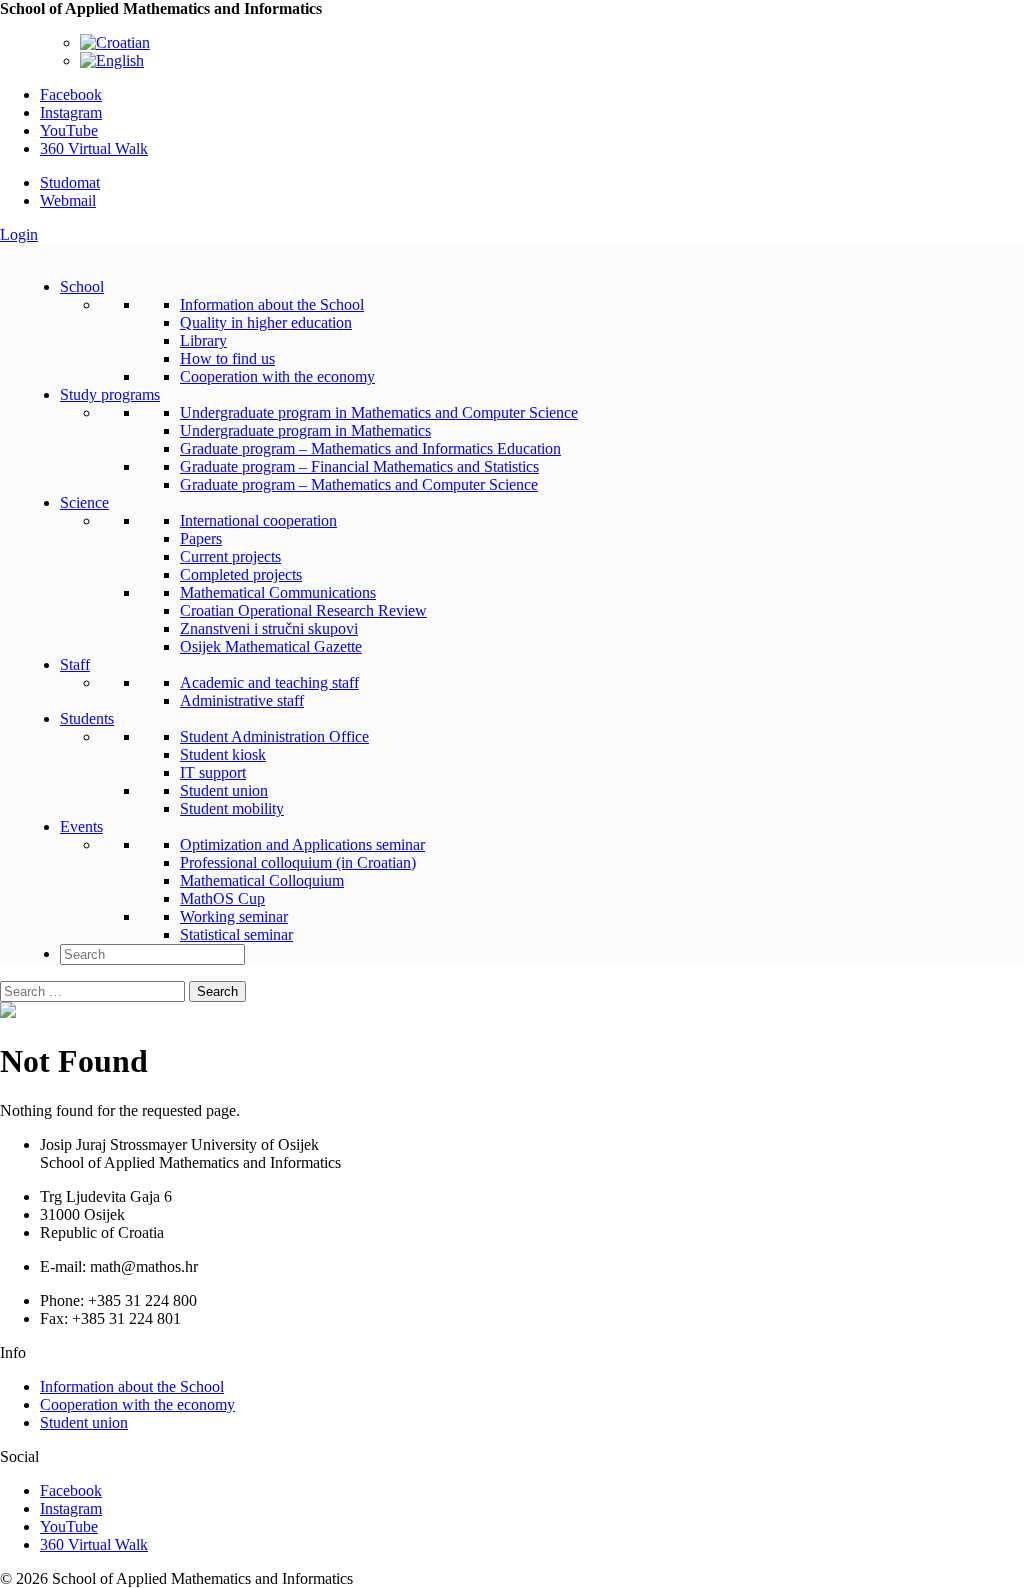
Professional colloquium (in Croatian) (298, 862)
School (82, 286)
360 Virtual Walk (94, 148)
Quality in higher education (266, 322)
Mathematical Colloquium (262, 880)
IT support (213, 772)
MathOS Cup (222, 898)
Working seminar (234, 916)
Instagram (71, 112)
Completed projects (241, 574)
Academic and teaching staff (269, 682)
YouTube (69, 130)
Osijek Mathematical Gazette (271, 646)
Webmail (68, 200)
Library (203, 340)
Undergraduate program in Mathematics (305, 430)
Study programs (110, 394)
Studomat (70, 182)
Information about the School (272, 304)
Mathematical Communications (278, 592)
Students (87, 718)
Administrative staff (242, 700)
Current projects (230, 556)
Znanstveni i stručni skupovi (269, 628)
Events (81, 826)
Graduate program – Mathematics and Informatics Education (370, 448)
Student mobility (232, 808)
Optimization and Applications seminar (302, 844)
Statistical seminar (236, 934)
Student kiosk (223, 754)
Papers (201, 538)
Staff (75, 664)
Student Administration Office (274, 736)
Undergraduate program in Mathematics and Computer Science (379, 412)
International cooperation (258, 520)
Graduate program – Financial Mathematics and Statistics (359, 466)
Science (84, 502)
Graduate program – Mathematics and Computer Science (359, 484)
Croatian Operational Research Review (303, 610)
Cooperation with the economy (277, 376)
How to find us (227, 358)
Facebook (71, 94)
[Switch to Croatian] (115, 42)
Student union (224, 790)
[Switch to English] (112, 60)
